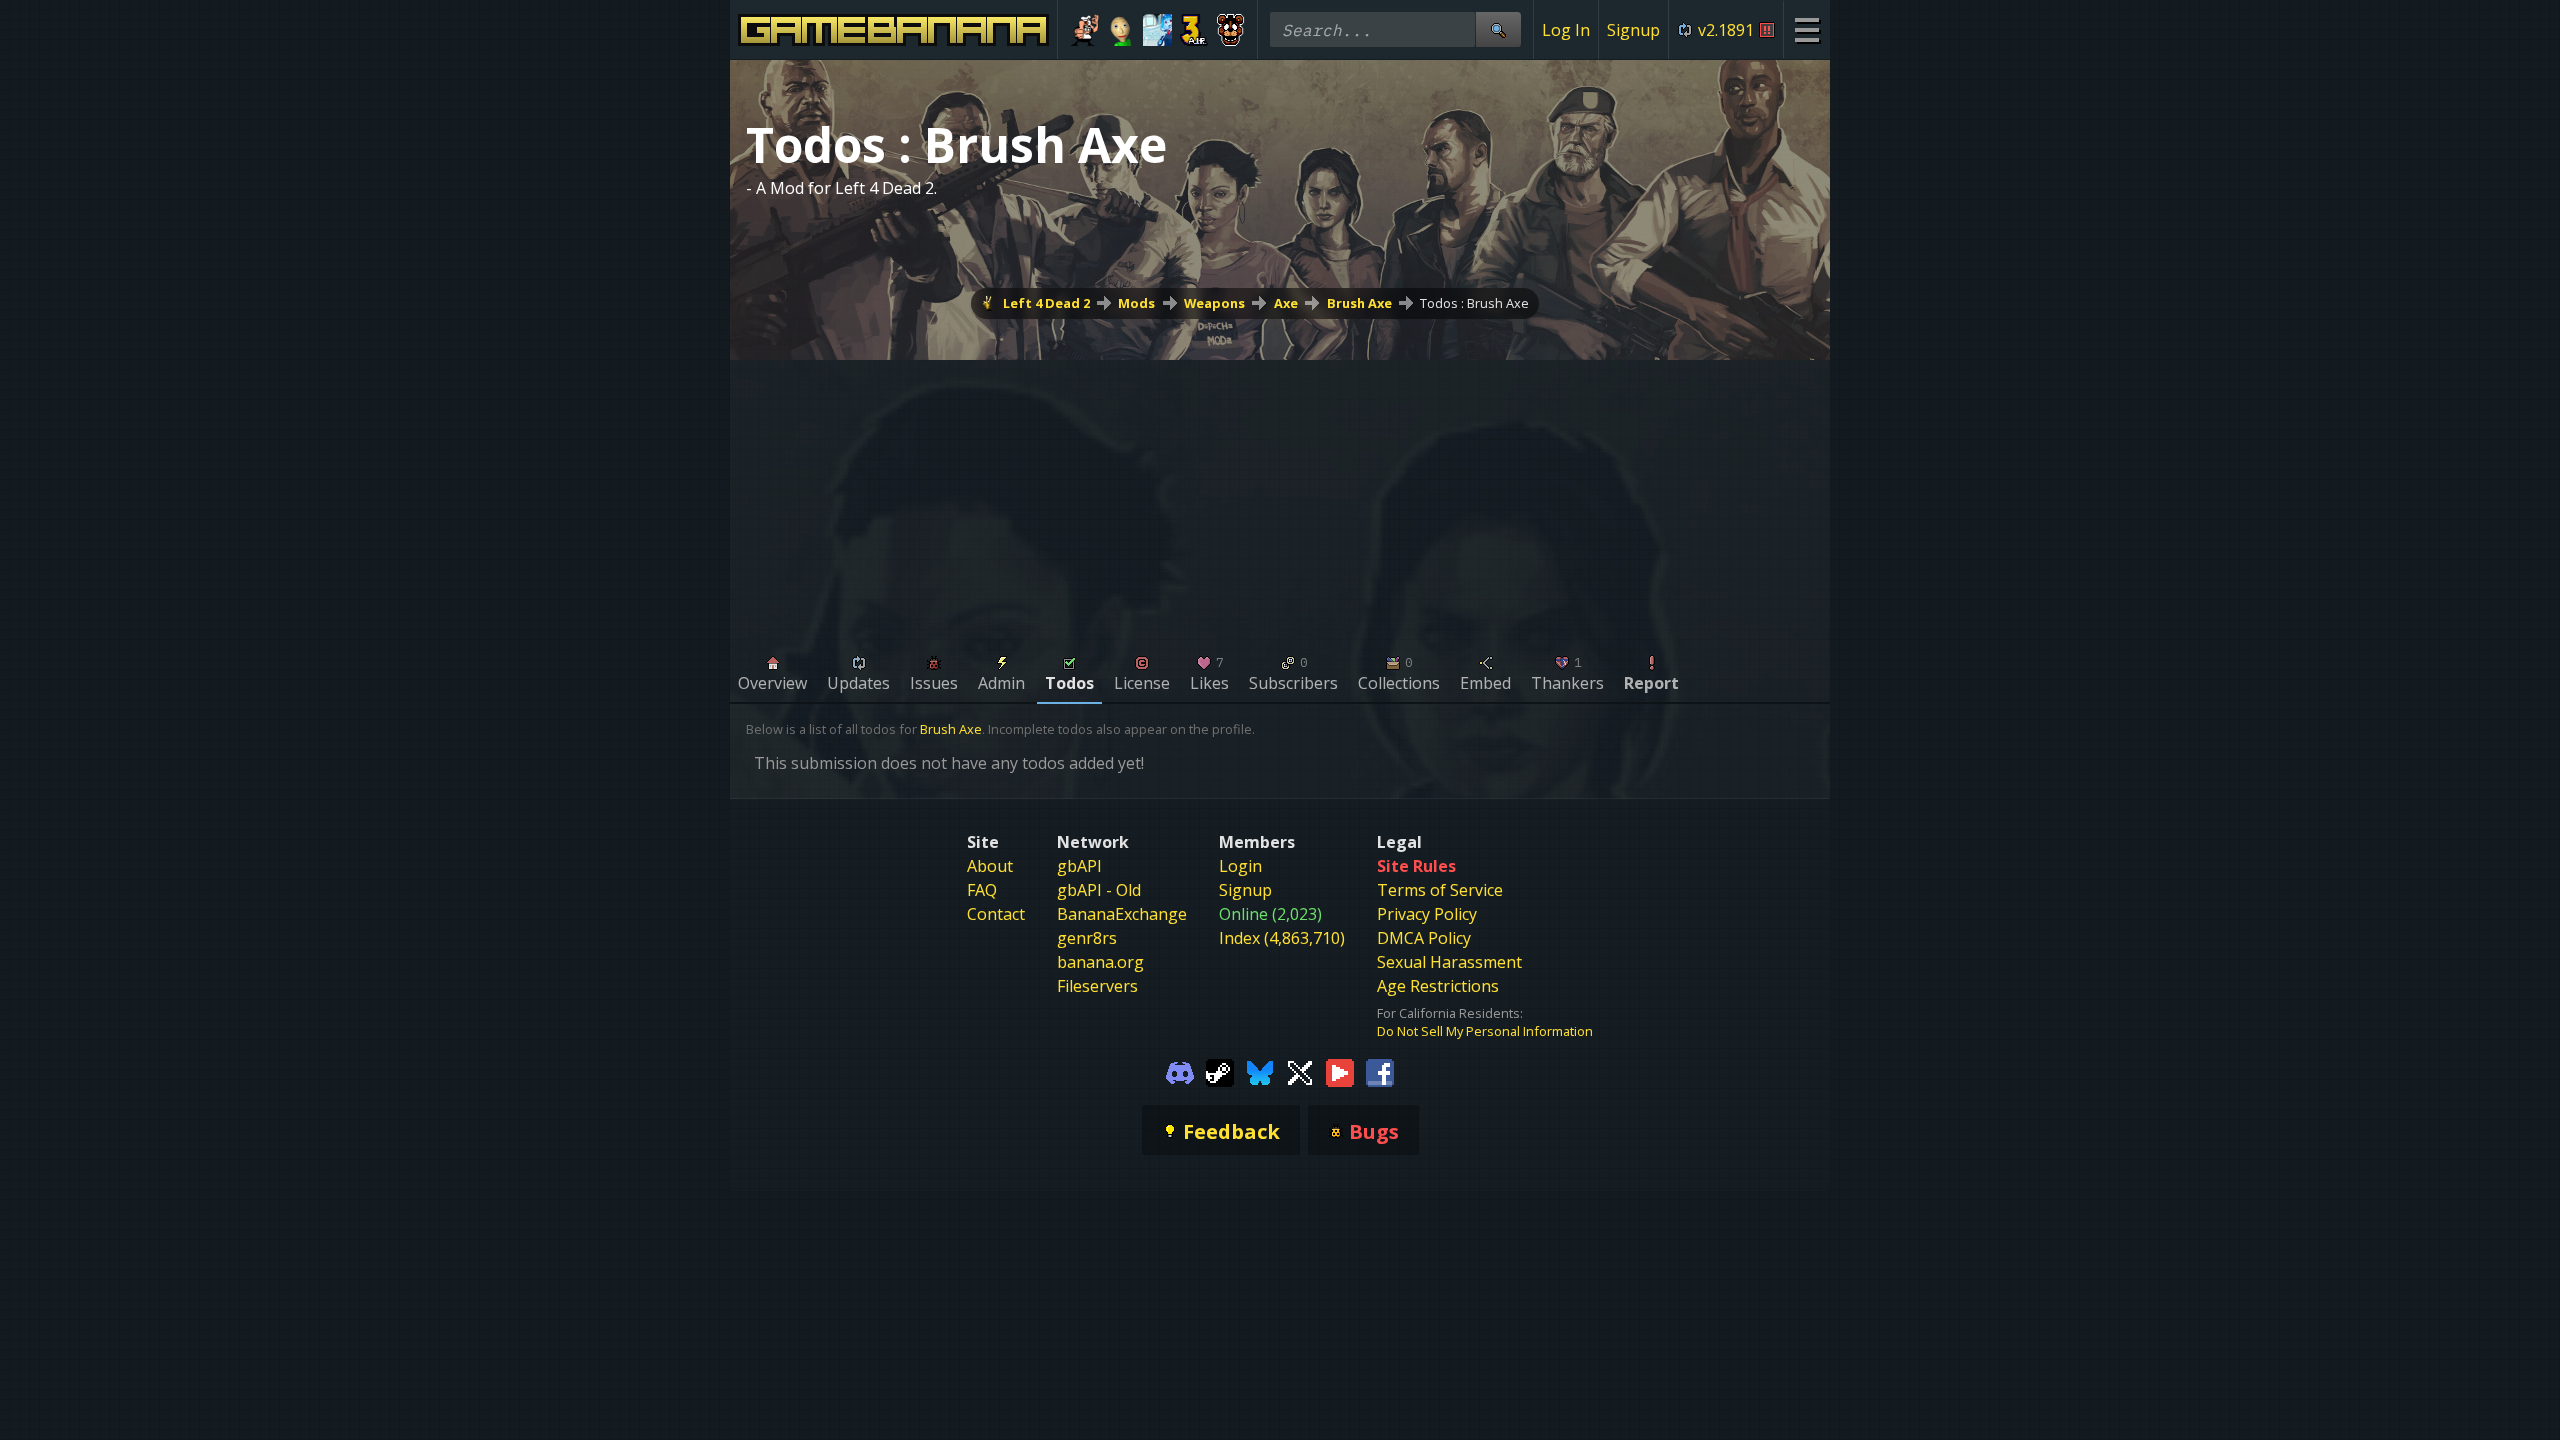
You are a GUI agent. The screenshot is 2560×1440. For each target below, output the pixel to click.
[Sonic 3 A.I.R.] (1194, 30)
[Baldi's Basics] (1121, 30)
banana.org (1100, 962)
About (990, 866)
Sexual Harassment (1449, 962)
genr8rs (1087, 938)
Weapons (1214, 303)
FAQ (982, 890)
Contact (996, 914)
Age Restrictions (1438, 986)
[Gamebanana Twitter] (1300, 1072)
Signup (1633, 30)
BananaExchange (1122, 914)
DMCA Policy (1424, 938)
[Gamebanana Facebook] (1380, 1072)
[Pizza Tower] (1084, 30)
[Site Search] (1498, 29)
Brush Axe (1359, 303)
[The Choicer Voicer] (1157, 30)
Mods (1136, 303)
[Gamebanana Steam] (1220, 1072)
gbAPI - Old (1099, 890)
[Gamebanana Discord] (1180, 1072)
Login (1240, 866)
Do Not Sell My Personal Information (1485, 1031)
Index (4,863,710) (1282, 938)
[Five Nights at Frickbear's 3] (1230, 30)
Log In (1566, 30)
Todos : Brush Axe (1474, 303)
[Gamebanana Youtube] (1340, 1072)
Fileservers (1097, 986)
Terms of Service (1440, 890)
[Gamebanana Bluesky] (1260, 1072)
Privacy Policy (1427, 914)
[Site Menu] (1806, 29)
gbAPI (1079, 866)
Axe (1286, 303)
